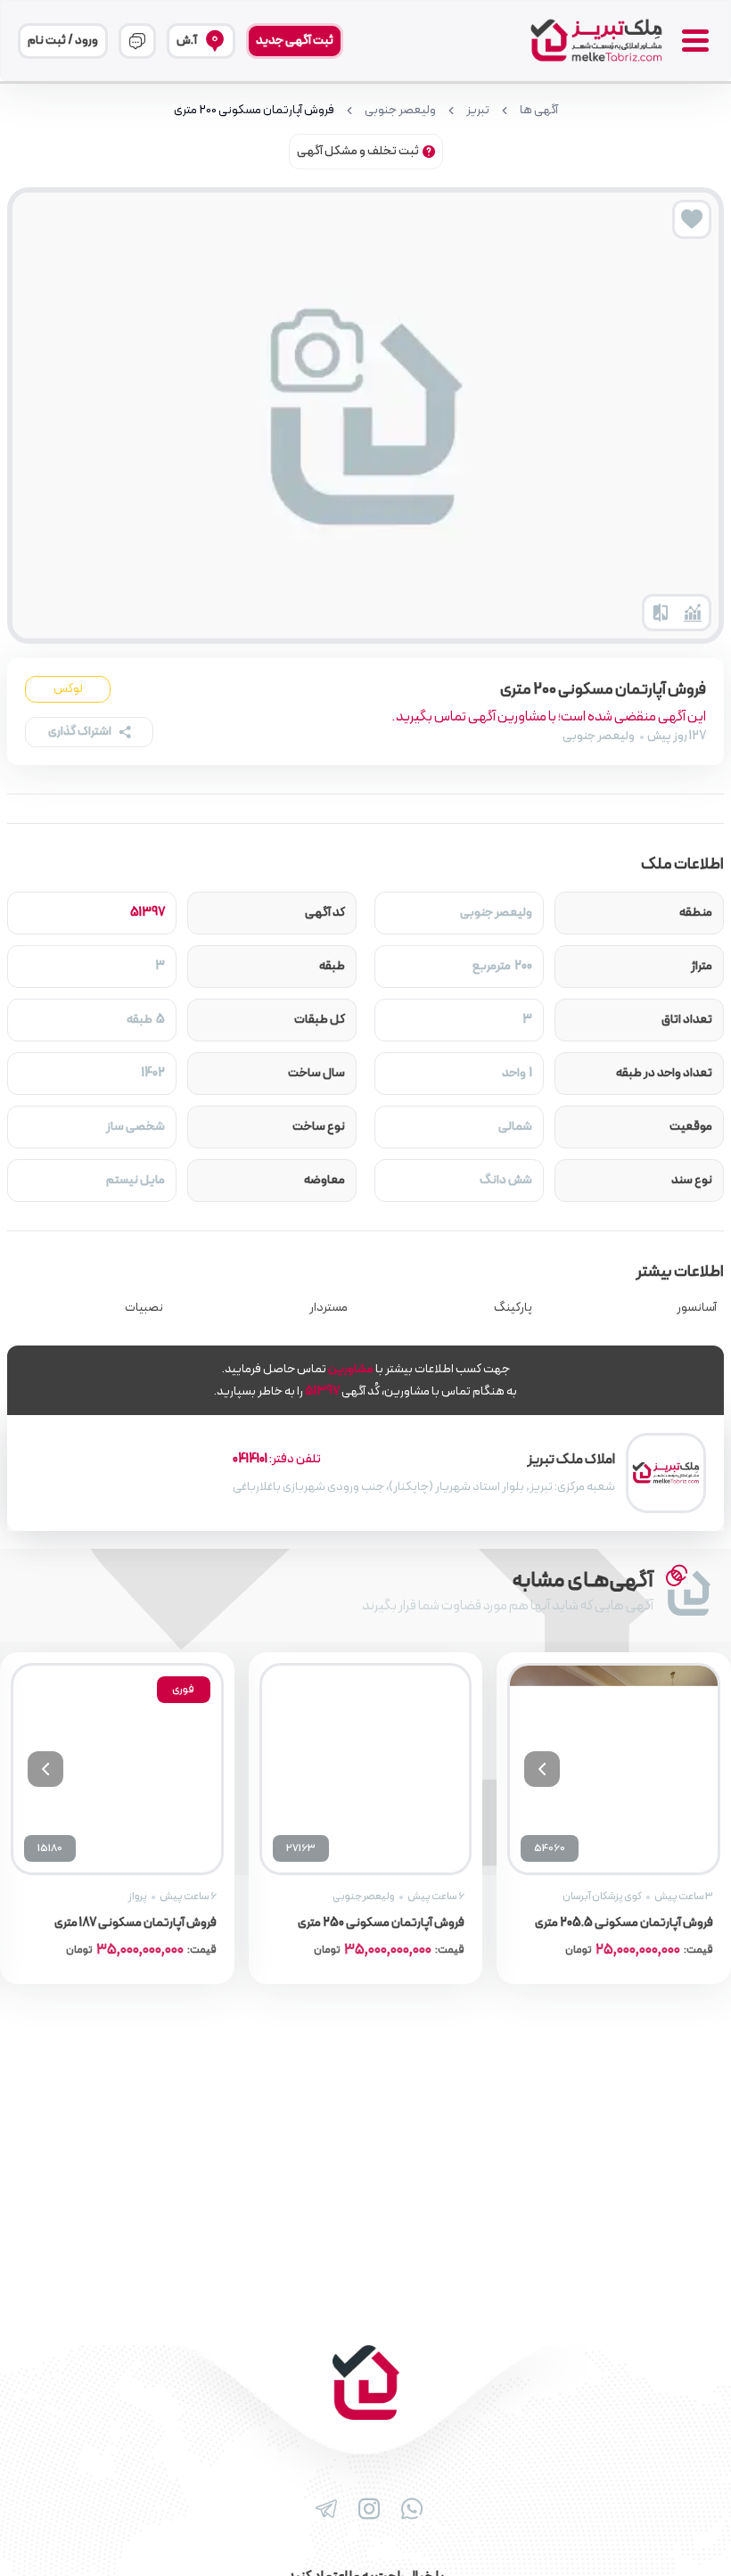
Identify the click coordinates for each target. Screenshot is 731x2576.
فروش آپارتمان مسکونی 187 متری (136, 1923)
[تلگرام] (323, 2509)
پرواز (138, 1897)
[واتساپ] (408, 2509)
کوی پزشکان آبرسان (602, 1897)
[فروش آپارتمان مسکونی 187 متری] (117, 1769)
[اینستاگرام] (365, 2509)
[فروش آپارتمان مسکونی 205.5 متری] (614, 1769)
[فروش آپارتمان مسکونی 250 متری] (366, 1769)
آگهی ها (539, 111)
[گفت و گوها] (137, 41)
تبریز (478, 111)
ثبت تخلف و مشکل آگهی (358, 151)
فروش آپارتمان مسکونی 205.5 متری (624, 1923)
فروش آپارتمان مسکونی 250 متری (381, 1923)
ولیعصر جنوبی (400, 111)
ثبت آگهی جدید (295, 41)
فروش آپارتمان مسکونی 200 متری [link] (254, 111)
